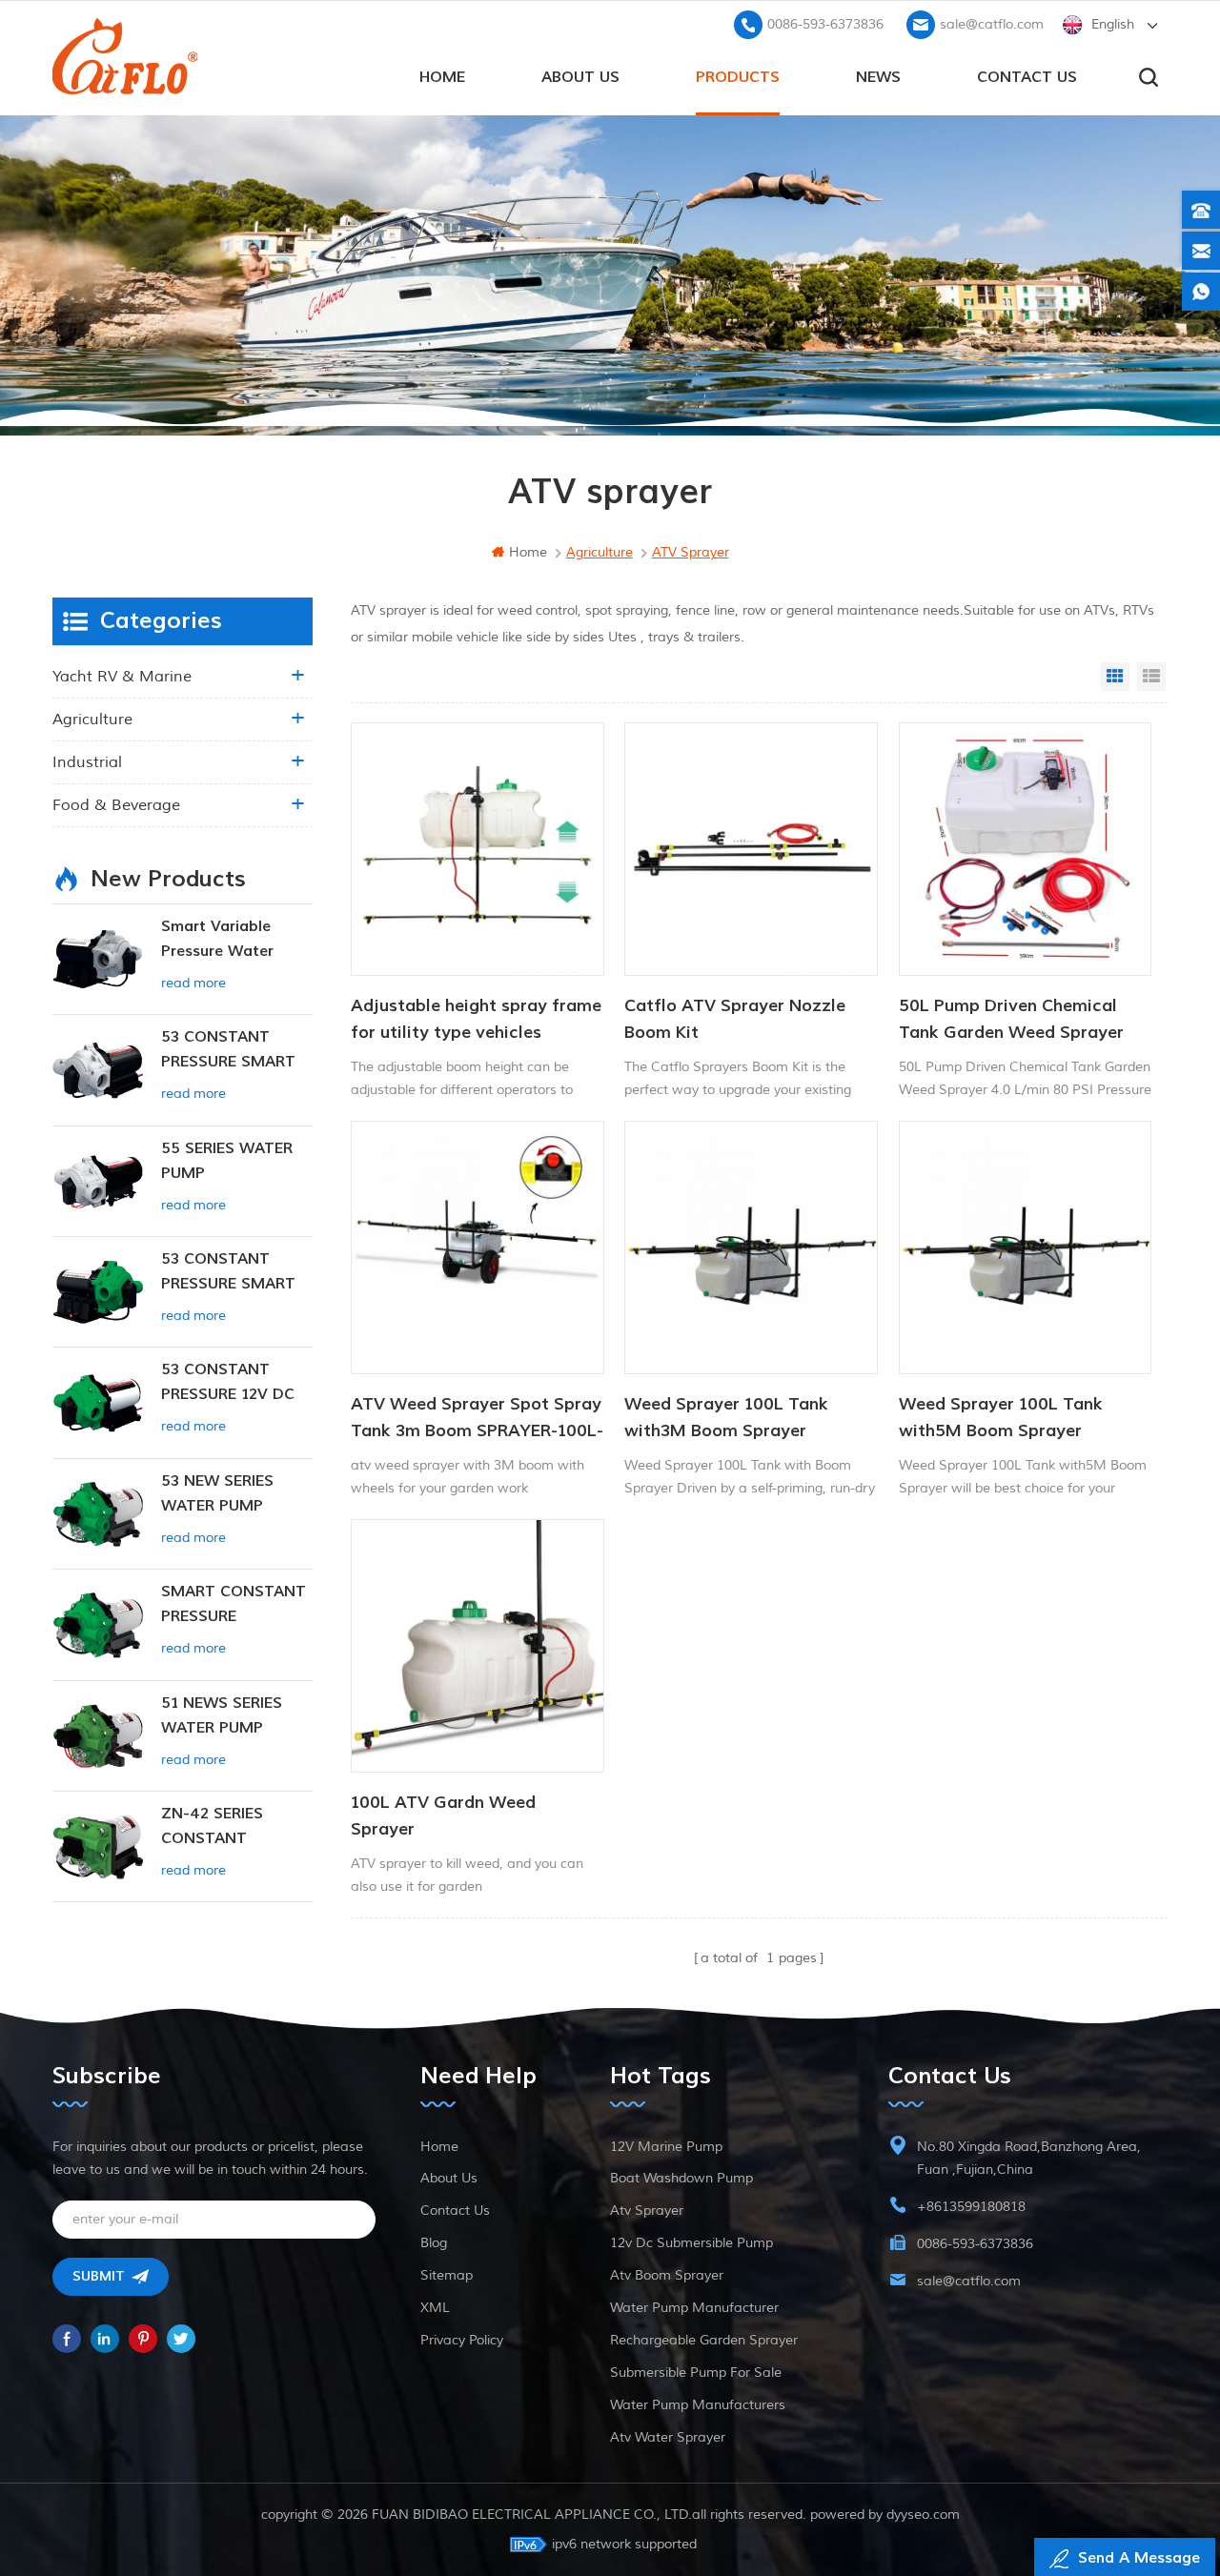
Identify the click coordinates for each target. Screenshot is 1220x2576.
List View (1151, 677)
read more (193, 983)
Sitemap (447, 2275)
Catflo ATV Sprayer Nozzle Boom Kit (735, 1019)
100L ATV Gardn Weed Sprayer (443, 1816)
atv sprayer (647, 2211)
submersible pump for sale (696, 2373)
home (442, 77)
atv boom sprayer (667, 2275)
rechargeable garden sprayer (704, 2340)
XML (435, 2308)
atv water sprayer (668, 2437)
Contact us (1027, 77)
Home (439, 2147)
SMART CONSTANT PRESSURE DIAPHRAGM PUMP (234, 1605)
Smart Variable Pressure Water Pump (217, 940)
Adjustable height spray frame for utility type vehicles (476, 1019)
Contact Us (455, 2211)
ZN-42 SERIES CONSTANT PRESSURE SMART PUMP (228, 1827)
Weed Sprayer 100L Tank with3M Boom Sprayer (726, 1418)
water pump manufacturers (698, 2405)
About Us (580, 77)
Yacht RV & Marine (122, 677)
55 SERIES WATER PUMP (227, 1161)
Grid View (1115, 677)
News (878, 77)
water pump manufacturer (694, 2308)
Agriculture (92, 720)
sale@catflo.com (992, 24)
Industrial (87, 762)
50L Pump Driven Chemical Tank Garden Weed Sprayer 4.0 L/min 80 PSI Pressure (1011, 1021)
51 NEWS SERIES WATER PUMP (222, 1715)
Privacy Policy (462, 2340)
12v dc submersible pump (691, 2243)
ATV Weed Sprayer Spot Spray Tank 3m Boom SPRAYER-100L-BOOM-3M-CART (477, 1419)
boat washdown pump (681, 2178)
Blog (434, 2243)
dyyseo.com (923, 2515)
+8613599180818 (971, 2207)
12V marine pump (666, 2147)
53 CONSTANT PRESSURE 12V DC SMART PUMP (228, 1383)
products (738, 77)
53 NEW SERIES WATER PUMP (217, 1493)
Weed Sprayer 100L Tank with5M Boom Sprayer (1001, 1418)
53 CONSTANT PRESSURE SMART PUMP (228, 1051)
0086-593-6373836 (825, 24)
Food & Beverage (116, 805)
